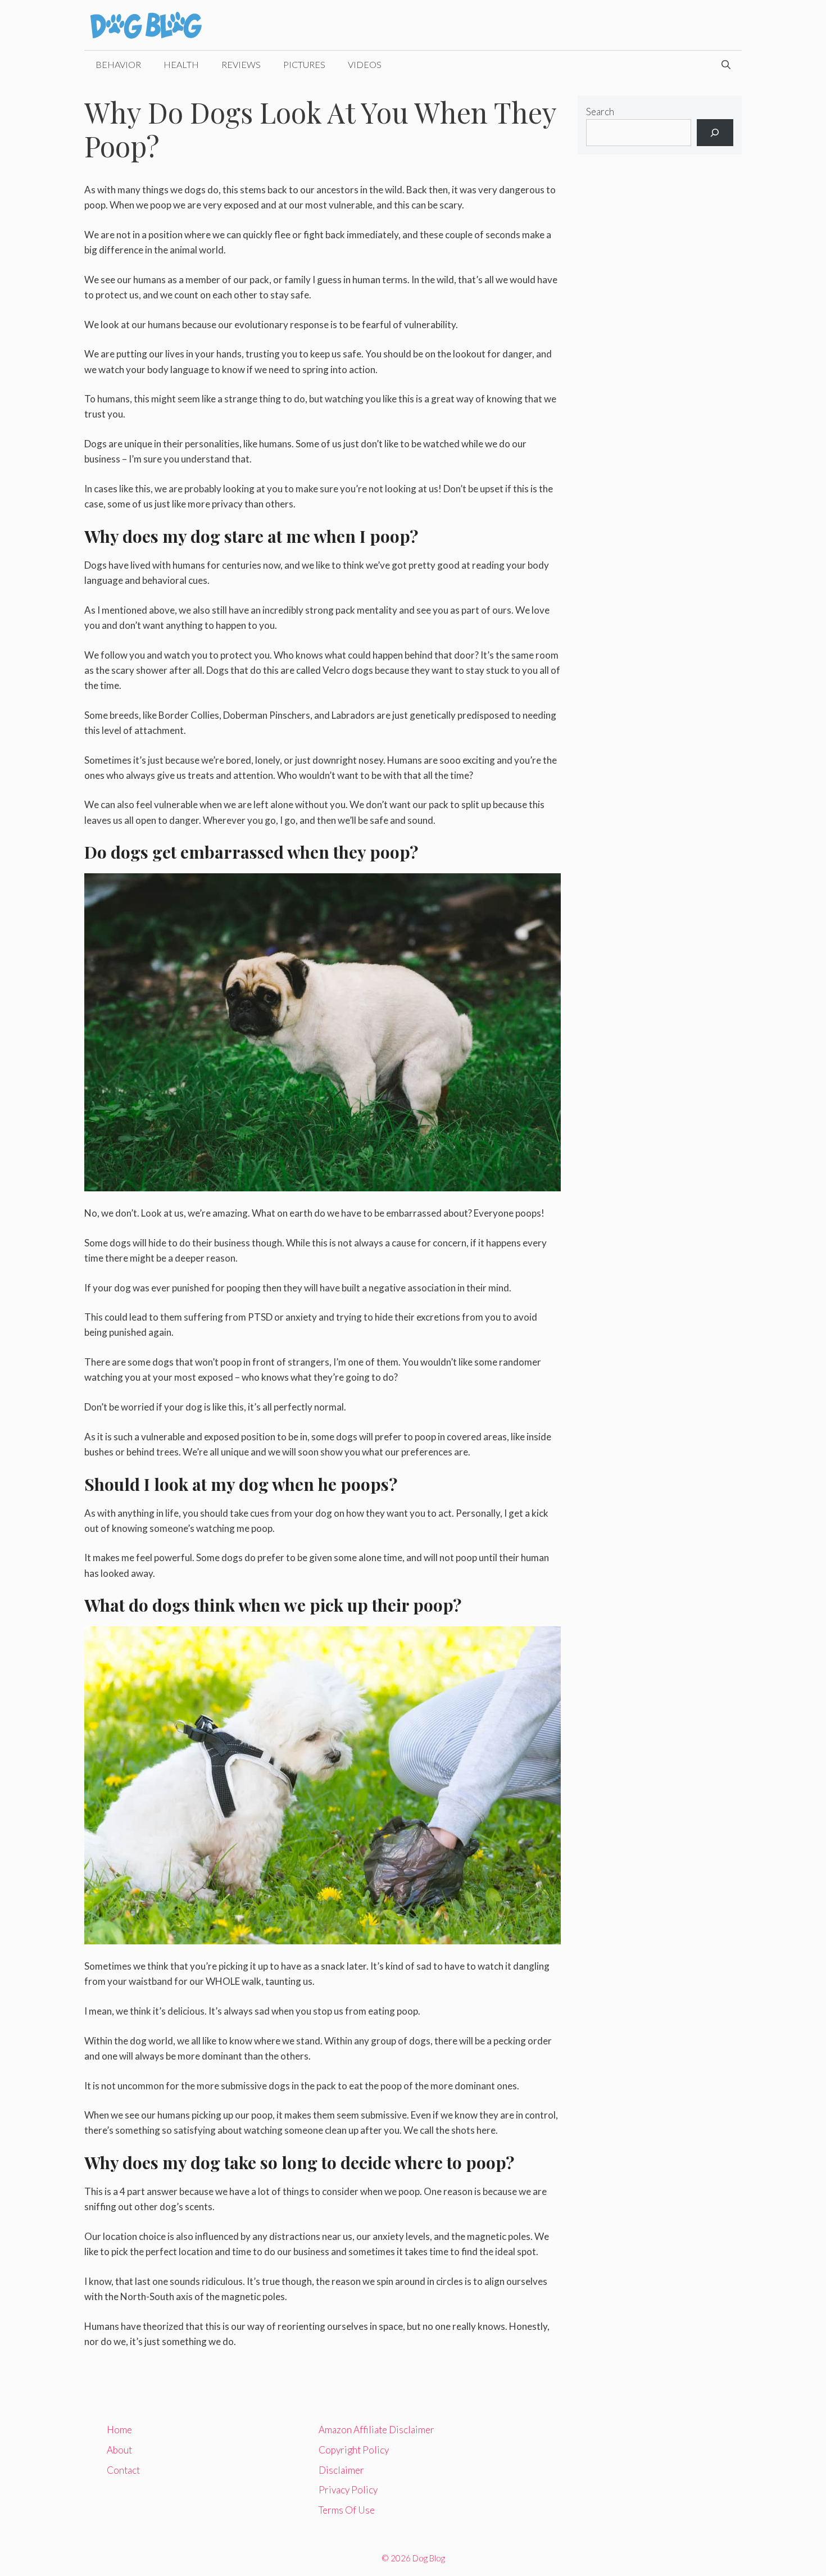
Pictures (304, 64)
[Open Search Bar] (726, 65)
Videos (365, 64)
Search (600, 112)
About (119, 2450)
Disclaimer (341, 2470)
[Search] (715, 133)
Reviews (241, 64)
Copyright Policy (354, 2450)
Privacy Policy (348, 2490)
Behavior (118, 64)
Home (119, 2430)
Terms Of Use (347, 2510)
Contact (123, 2470)
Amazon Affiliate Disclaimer (376, 2430)
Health (181, 64)
